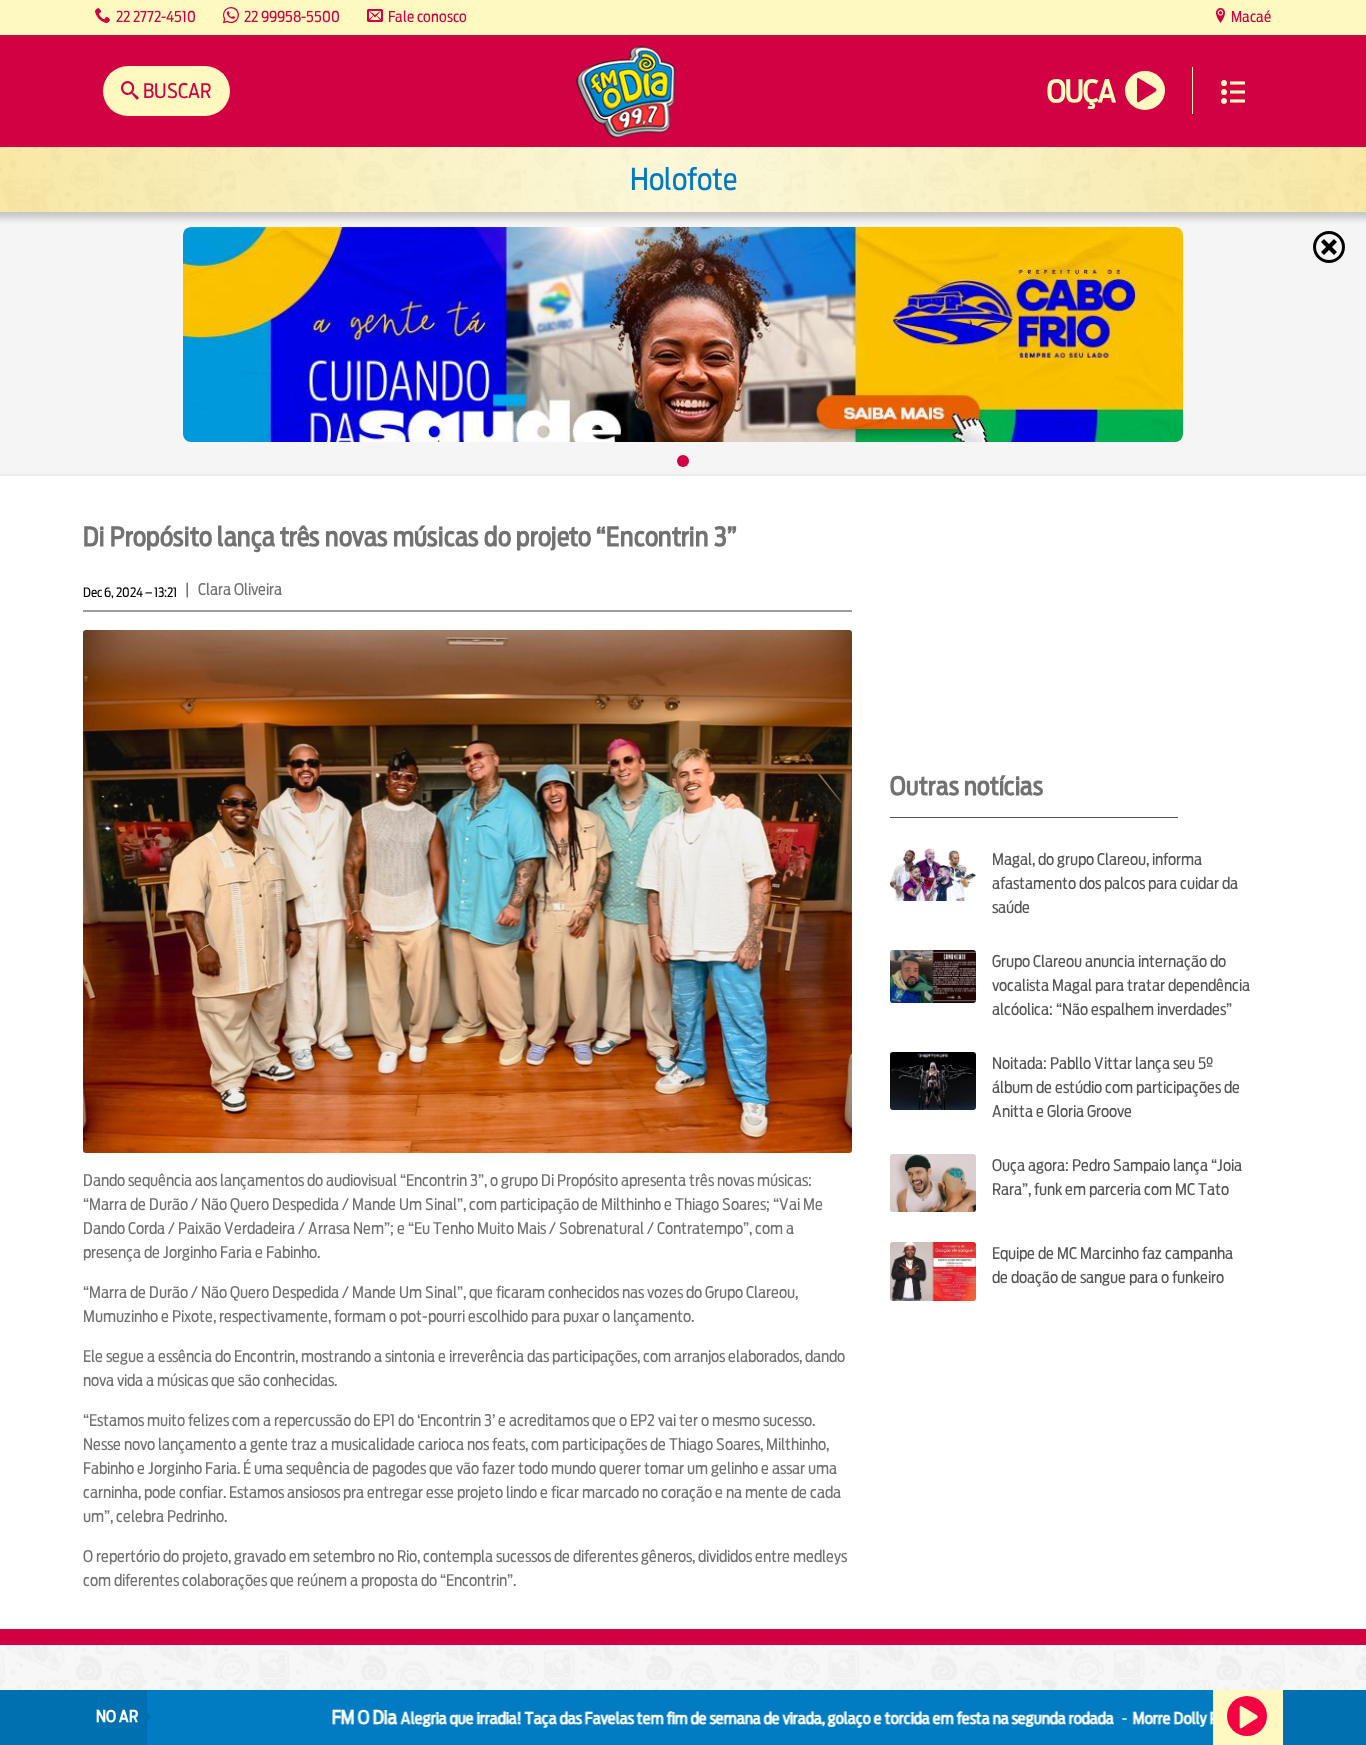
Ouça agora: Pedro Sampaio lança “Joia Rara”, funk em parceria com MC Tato (1117, 1177)
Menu (1233, 92)
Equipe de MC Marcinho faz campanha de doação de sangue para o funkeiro (1112, 1265)
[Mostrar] (683, 461)
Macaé (1249, 16)
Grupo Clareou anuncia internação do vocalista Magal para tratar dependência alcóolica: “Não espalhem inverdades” (1121, 985)
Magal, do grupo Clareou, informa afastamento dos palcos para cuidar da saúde (1115, 883)
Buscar (175, 90)
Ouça (1081, 91)
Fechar (1331, 247)
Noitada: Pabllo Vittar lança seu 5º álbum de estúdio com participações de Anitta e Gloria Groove (1116, 1087)
